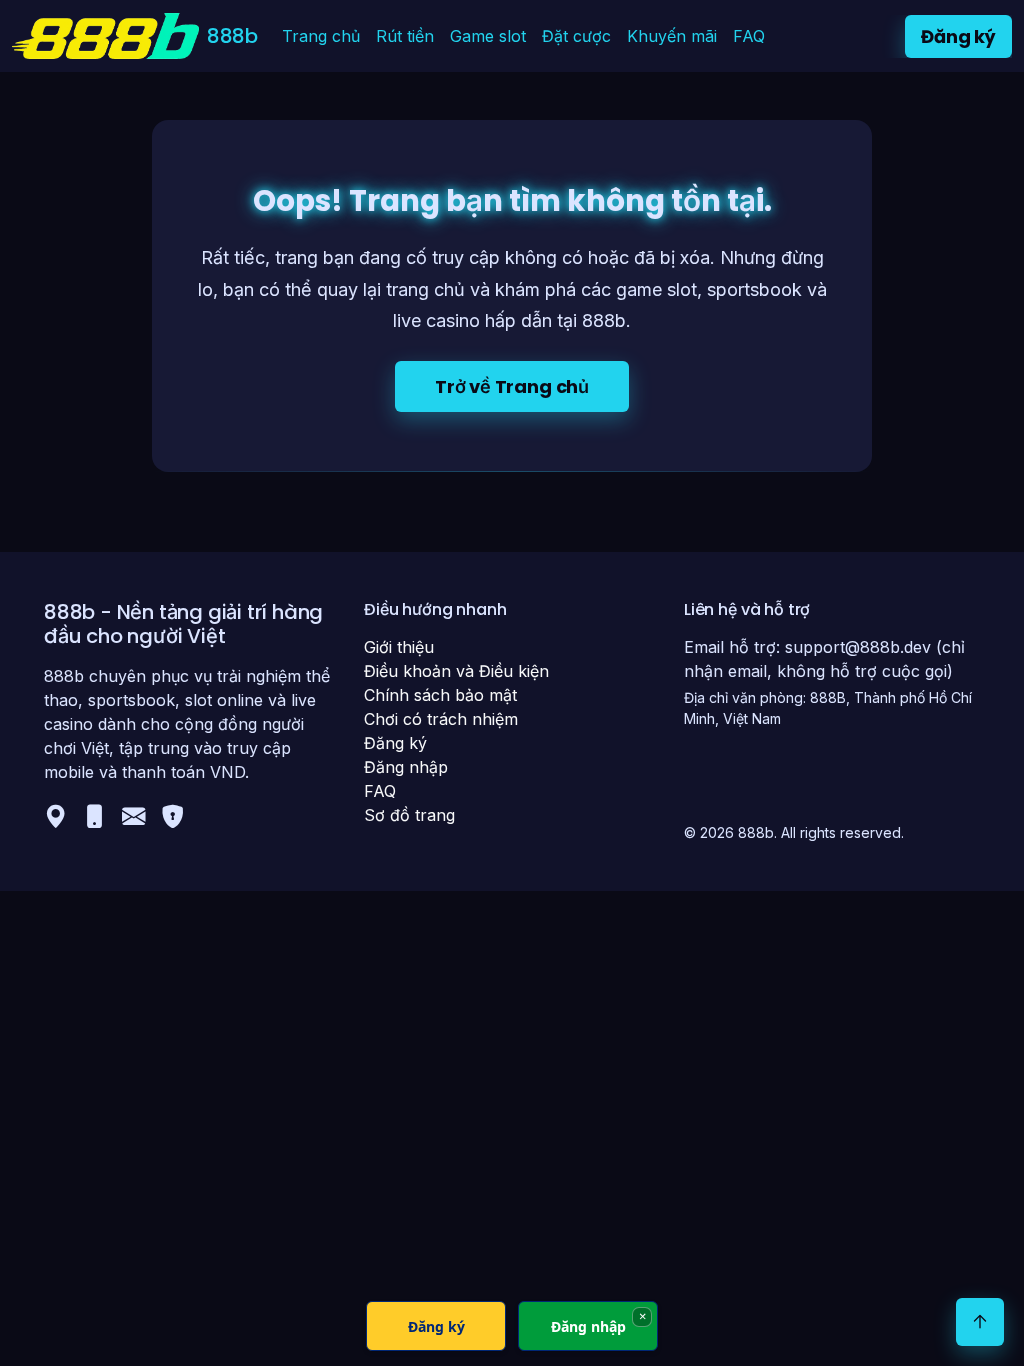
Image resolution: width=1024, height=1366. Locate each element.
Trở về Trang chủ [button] (512, 386)
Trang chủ (321, 36)
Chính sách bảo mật (440, 695)
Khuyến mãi (672, 36)
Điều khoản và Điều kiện (456, 671)
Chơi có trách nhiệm (441, 719)
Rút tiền (405, 36)
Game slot (488, 36)
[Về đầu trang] (980, 1322)
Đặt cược (576, 36)
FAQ (749, 36)
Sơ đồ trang (409, 815)
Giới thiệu (399, 647)
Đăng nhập (406, 767)
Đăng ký (958, 36)
